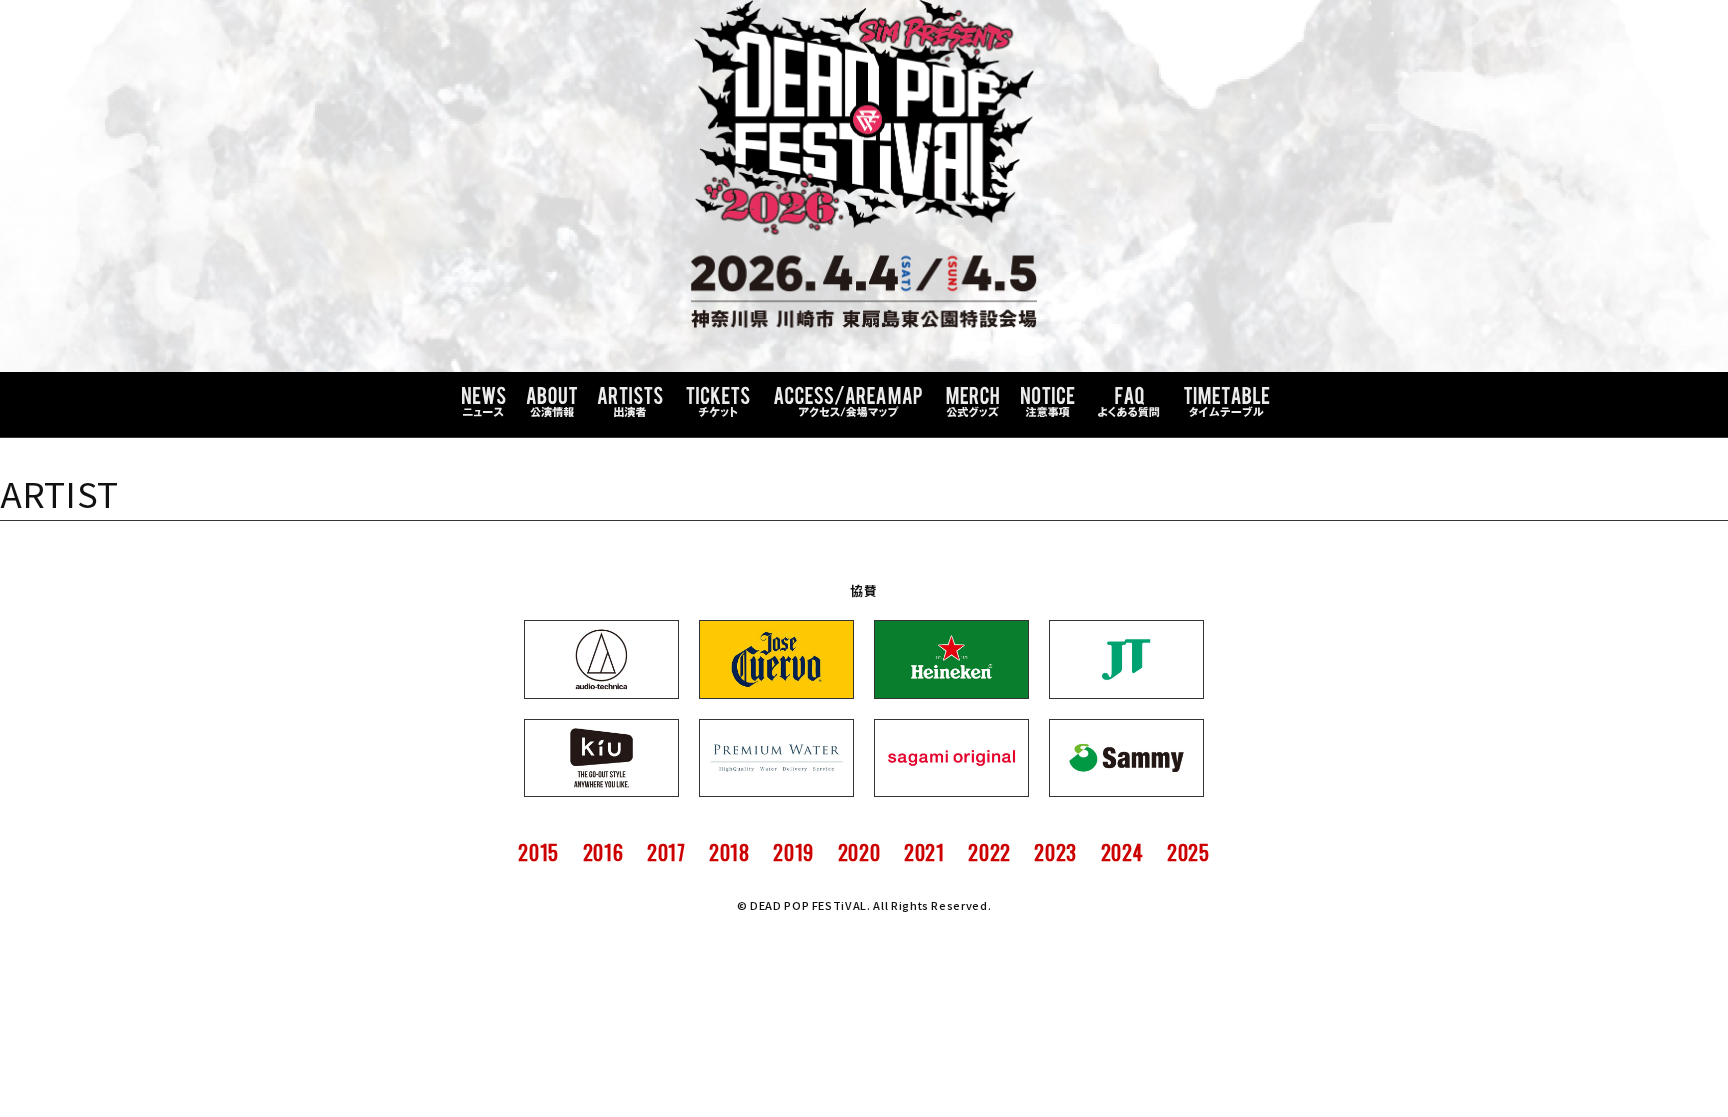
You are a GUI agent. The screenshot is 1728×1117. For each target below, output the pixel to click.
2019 (793, 852)
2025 (1188, 852)
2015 (538, 852)
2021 (924, 852)
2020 (859, 852)
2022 (989, 852)
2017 (666, 852)
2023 (1055, 852)
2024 (1122, 852)
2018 (729, 852)
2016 (603, 852)
